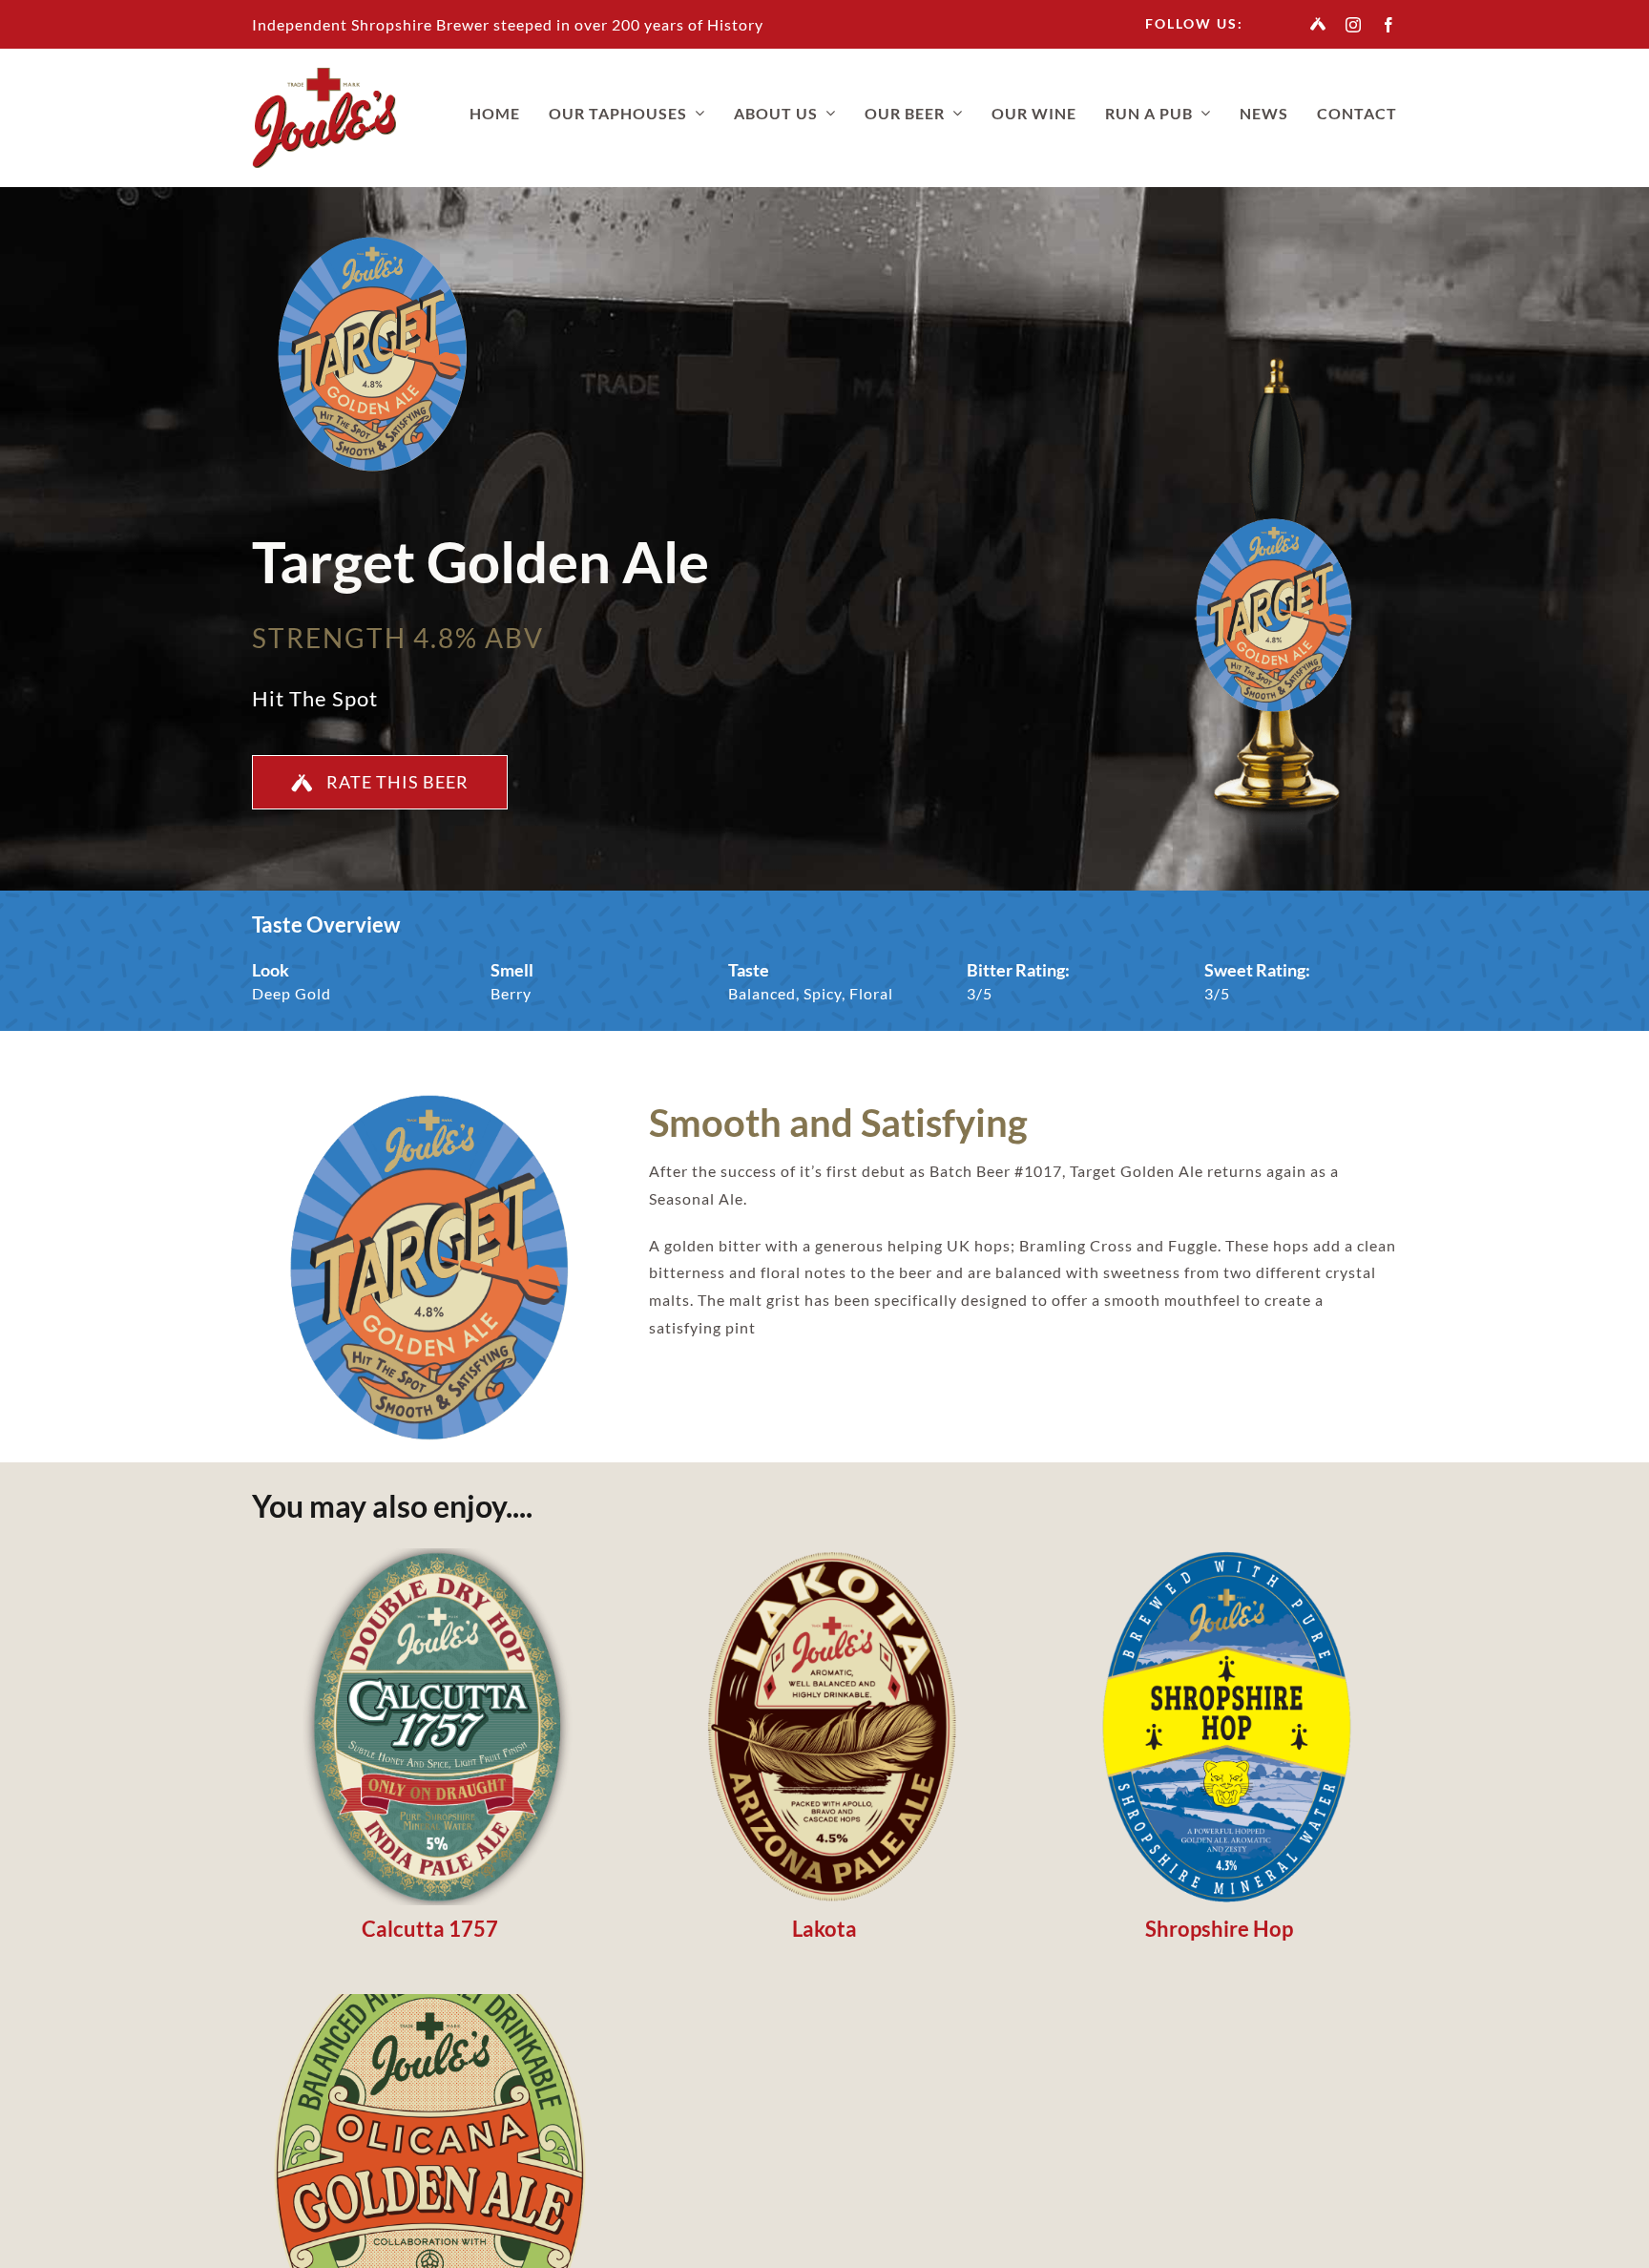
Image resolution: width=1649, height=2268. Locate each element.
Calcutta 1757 (430, 1929)
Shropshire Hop (1219, 1929)
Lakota (824, 1929)
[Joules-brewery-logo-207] (324, 75)
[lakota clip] (824, 1555)
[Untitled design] (430, 2001)
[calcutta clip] (430, 1555)
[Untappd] (1318, 24)
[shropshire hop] (1219, 1555)
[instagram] (1354, 25)
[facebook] (1389, 25)
